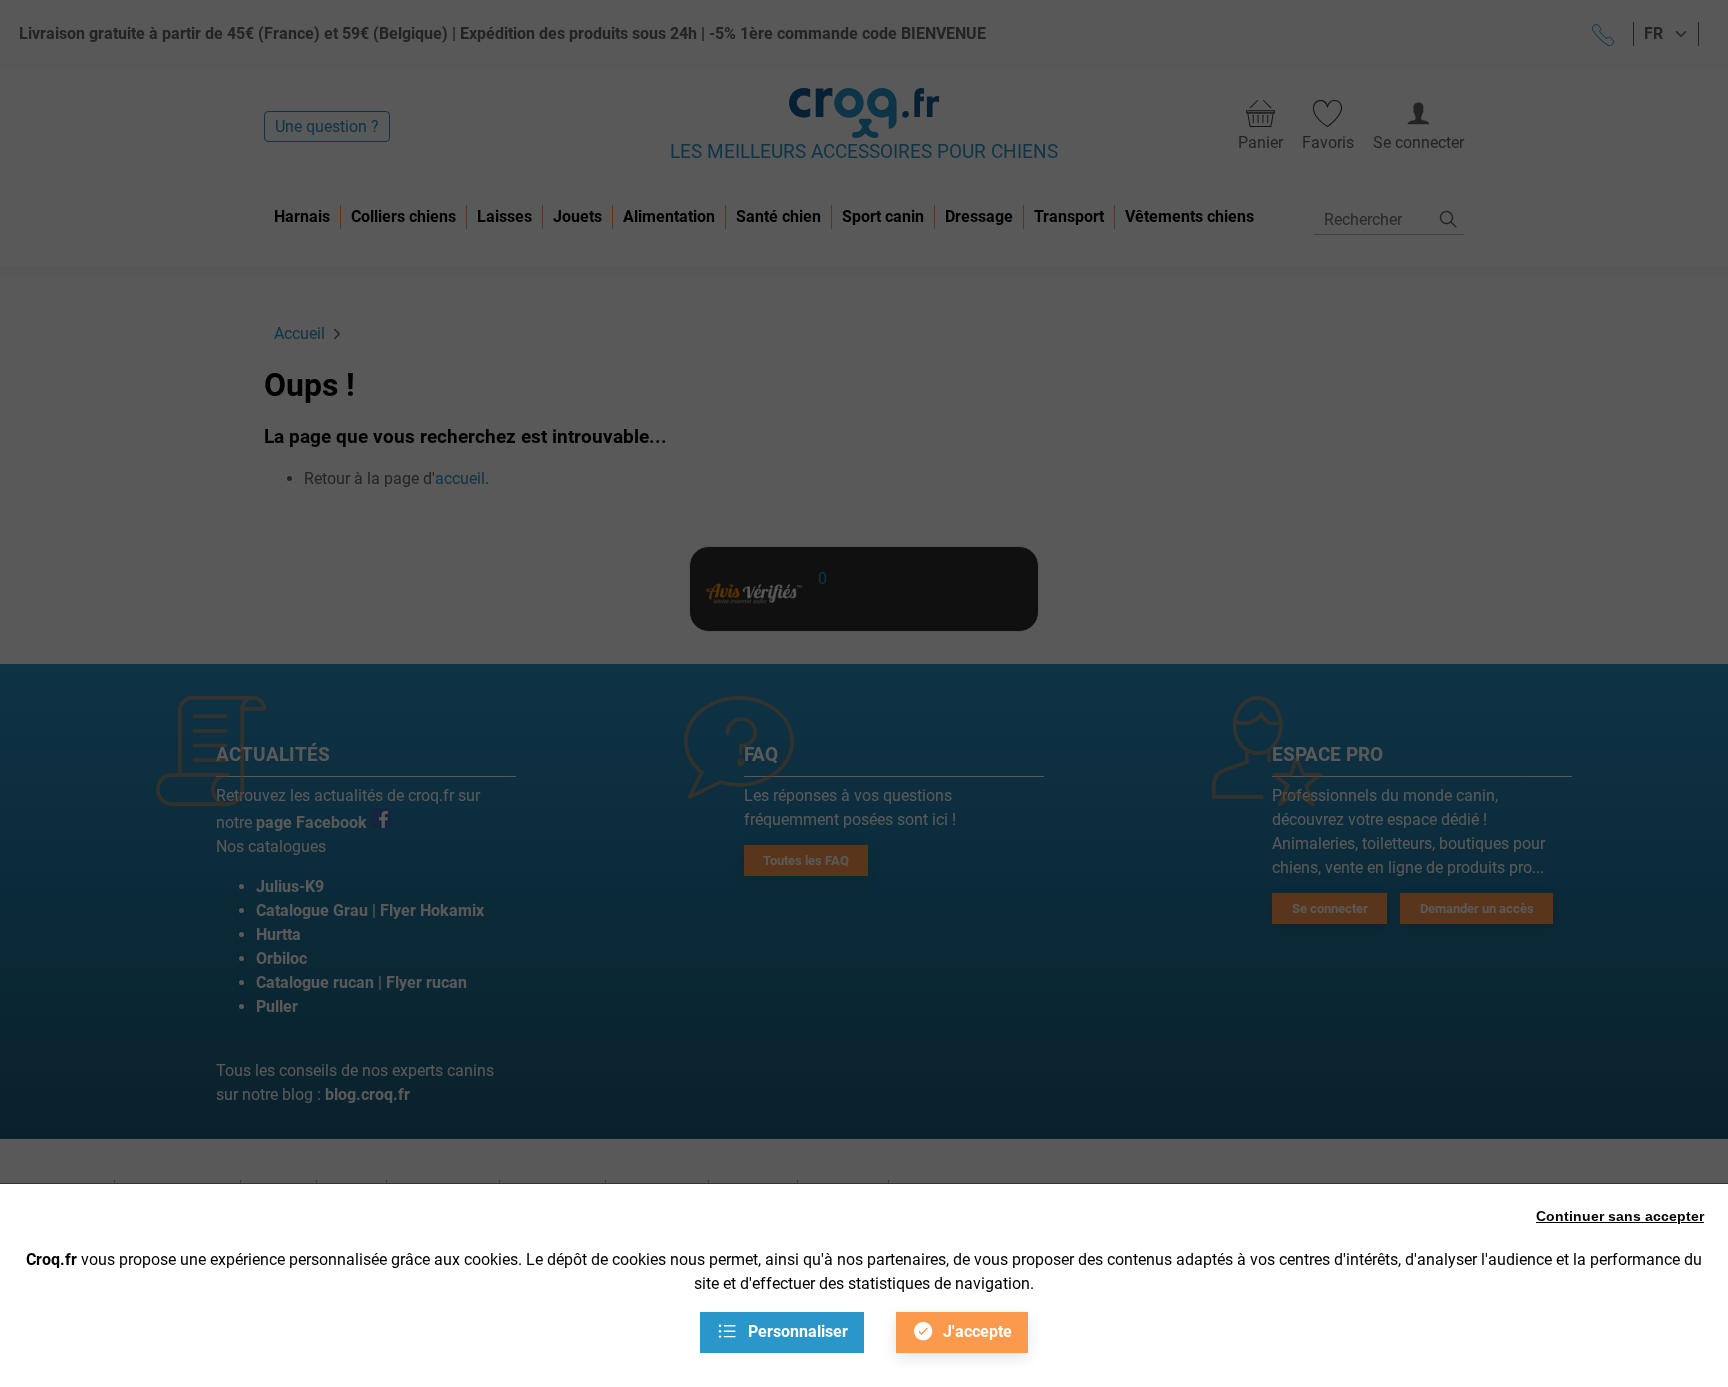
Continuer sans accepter (1620, 1216)
